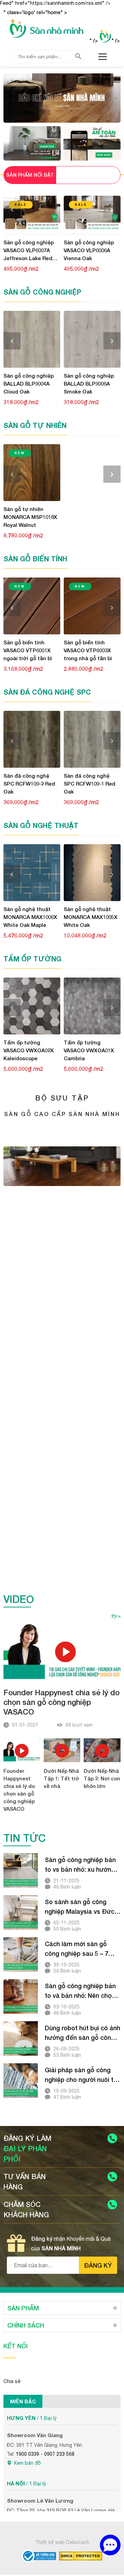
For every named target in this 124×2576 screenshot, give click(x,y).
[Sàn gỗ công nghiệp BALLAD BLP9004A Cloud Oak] (32, 339)
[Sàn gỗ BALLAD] (32, 143)
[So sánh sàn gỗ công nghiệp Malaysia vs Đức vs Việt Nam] (21, 1912)
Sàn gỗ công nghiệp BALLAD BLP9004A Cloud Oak (29, 384)
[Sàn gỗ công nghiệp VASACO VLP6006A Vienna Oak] (92, 214)
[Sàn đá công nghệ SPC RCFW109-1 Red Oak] (92, 739)
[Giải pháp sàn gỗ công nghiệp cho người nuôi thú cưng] (21, 2081)
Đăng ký (98, 2265)
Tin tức (25, 1838)
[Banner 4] (62, 1437)
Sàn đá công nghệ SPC (47, 692)
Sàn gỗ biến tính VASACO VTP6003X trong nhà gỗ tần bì (88, 650)
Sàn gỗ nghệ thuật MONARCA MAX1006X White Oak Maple (30, 917)
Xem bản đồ (27, 2463)
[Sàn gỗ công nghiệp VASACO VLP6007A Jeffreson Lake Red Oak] (32, 214)
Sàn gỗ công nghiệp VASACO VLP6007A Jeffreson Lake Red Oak (29, 251)
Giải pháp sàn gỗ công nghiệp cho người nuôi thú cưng (82, 2075)
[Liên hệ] (110, 2545)
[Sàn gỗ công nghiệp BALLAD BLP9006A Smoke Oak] (92, 339)
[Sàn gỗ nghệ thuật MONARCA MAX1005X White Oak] (92, 873)
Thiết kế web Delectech (62, 2542)
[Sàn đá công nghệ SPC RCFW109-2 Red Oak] (32, 739)
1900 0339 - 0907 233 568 (45, 2454)
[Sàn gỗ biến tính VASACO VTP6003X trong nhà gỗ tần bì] (92, 606)
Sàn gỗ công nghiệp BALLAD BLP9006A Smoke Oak (89, 384)
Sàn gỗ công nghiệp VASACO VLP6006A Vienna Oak (89, 250)
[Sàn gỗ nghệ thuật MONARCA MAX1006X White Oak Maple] (32, 873)
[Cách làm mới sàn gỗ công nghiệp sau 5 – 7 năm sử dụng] (21, 1954)
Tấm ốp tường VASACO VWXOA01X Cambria (89, 1050)
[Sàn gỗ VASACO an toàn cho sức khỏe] (92, 143)
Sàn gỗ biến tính (35, 559)
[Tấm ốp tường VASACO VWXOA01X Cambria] (92, 1006)
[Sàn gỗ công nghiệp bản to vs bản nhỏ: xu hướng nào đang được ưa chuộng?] (21, 1870)
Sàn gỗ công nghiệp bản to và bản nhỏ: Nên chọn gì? (80, 1991)
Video (19, 1599)
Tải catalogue (62, 1143)
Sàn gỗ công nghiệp (42, 292)
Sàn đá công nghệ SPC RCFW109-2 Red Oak (29, 784)
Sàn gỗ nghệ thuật (41, 825)
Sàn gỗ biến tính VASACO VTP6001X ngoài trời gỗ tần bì (28, 650)
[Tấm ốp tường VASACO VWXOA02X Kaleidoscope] (32, 1006)
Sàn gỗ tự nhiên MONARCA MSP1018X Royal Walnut (30, 517)
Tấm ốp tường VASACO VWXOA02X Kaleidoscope (29, 1050)
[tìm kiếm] (78, 56)
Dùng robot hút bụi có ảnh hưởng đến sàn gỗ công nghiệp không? (82, 2033)
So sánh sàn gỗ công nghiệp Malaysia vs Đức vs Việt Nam (80, 1907)
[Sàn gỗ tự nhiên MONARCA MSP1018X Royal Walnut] (32, 473)
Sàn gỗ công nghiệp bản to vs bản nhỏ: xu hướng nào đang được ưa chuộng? (80, 1865)
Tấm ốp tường (32, 959)
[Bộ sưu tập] (62, 1184)
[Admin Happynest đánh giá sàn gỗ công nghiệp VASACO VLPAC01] (62, 98)
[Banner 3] (62, 1337)
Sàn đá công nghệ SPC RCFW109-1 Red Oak (90, 784)
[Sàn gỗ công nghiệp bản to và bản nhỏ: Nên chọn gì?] (21, 1996)
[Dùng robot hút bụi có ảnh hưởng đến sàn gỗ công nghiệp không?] (21, 2038)
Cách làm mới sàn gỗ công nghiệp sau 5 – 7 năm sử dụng (76, 1949)
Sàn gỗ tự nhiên (35, 425)
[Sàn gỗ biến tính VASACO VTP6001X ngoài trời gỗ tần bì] (32, 606)
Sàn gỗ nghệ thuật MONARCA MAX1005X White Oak (91, 917)
